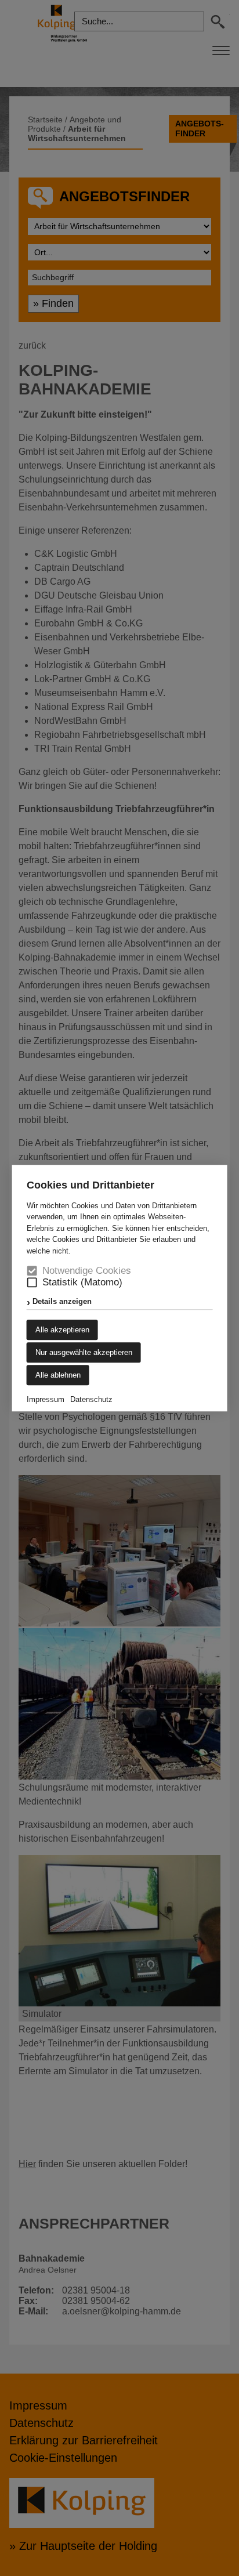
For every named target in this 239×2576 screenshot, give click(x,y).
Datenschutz (91, 1399)
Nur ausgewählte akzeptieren (84, 1352)
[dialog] (119, 1288)
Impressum (46, 1399)
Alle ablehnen (58, 1375)
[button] (32, 1283)
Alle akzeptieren (62, 1330)
